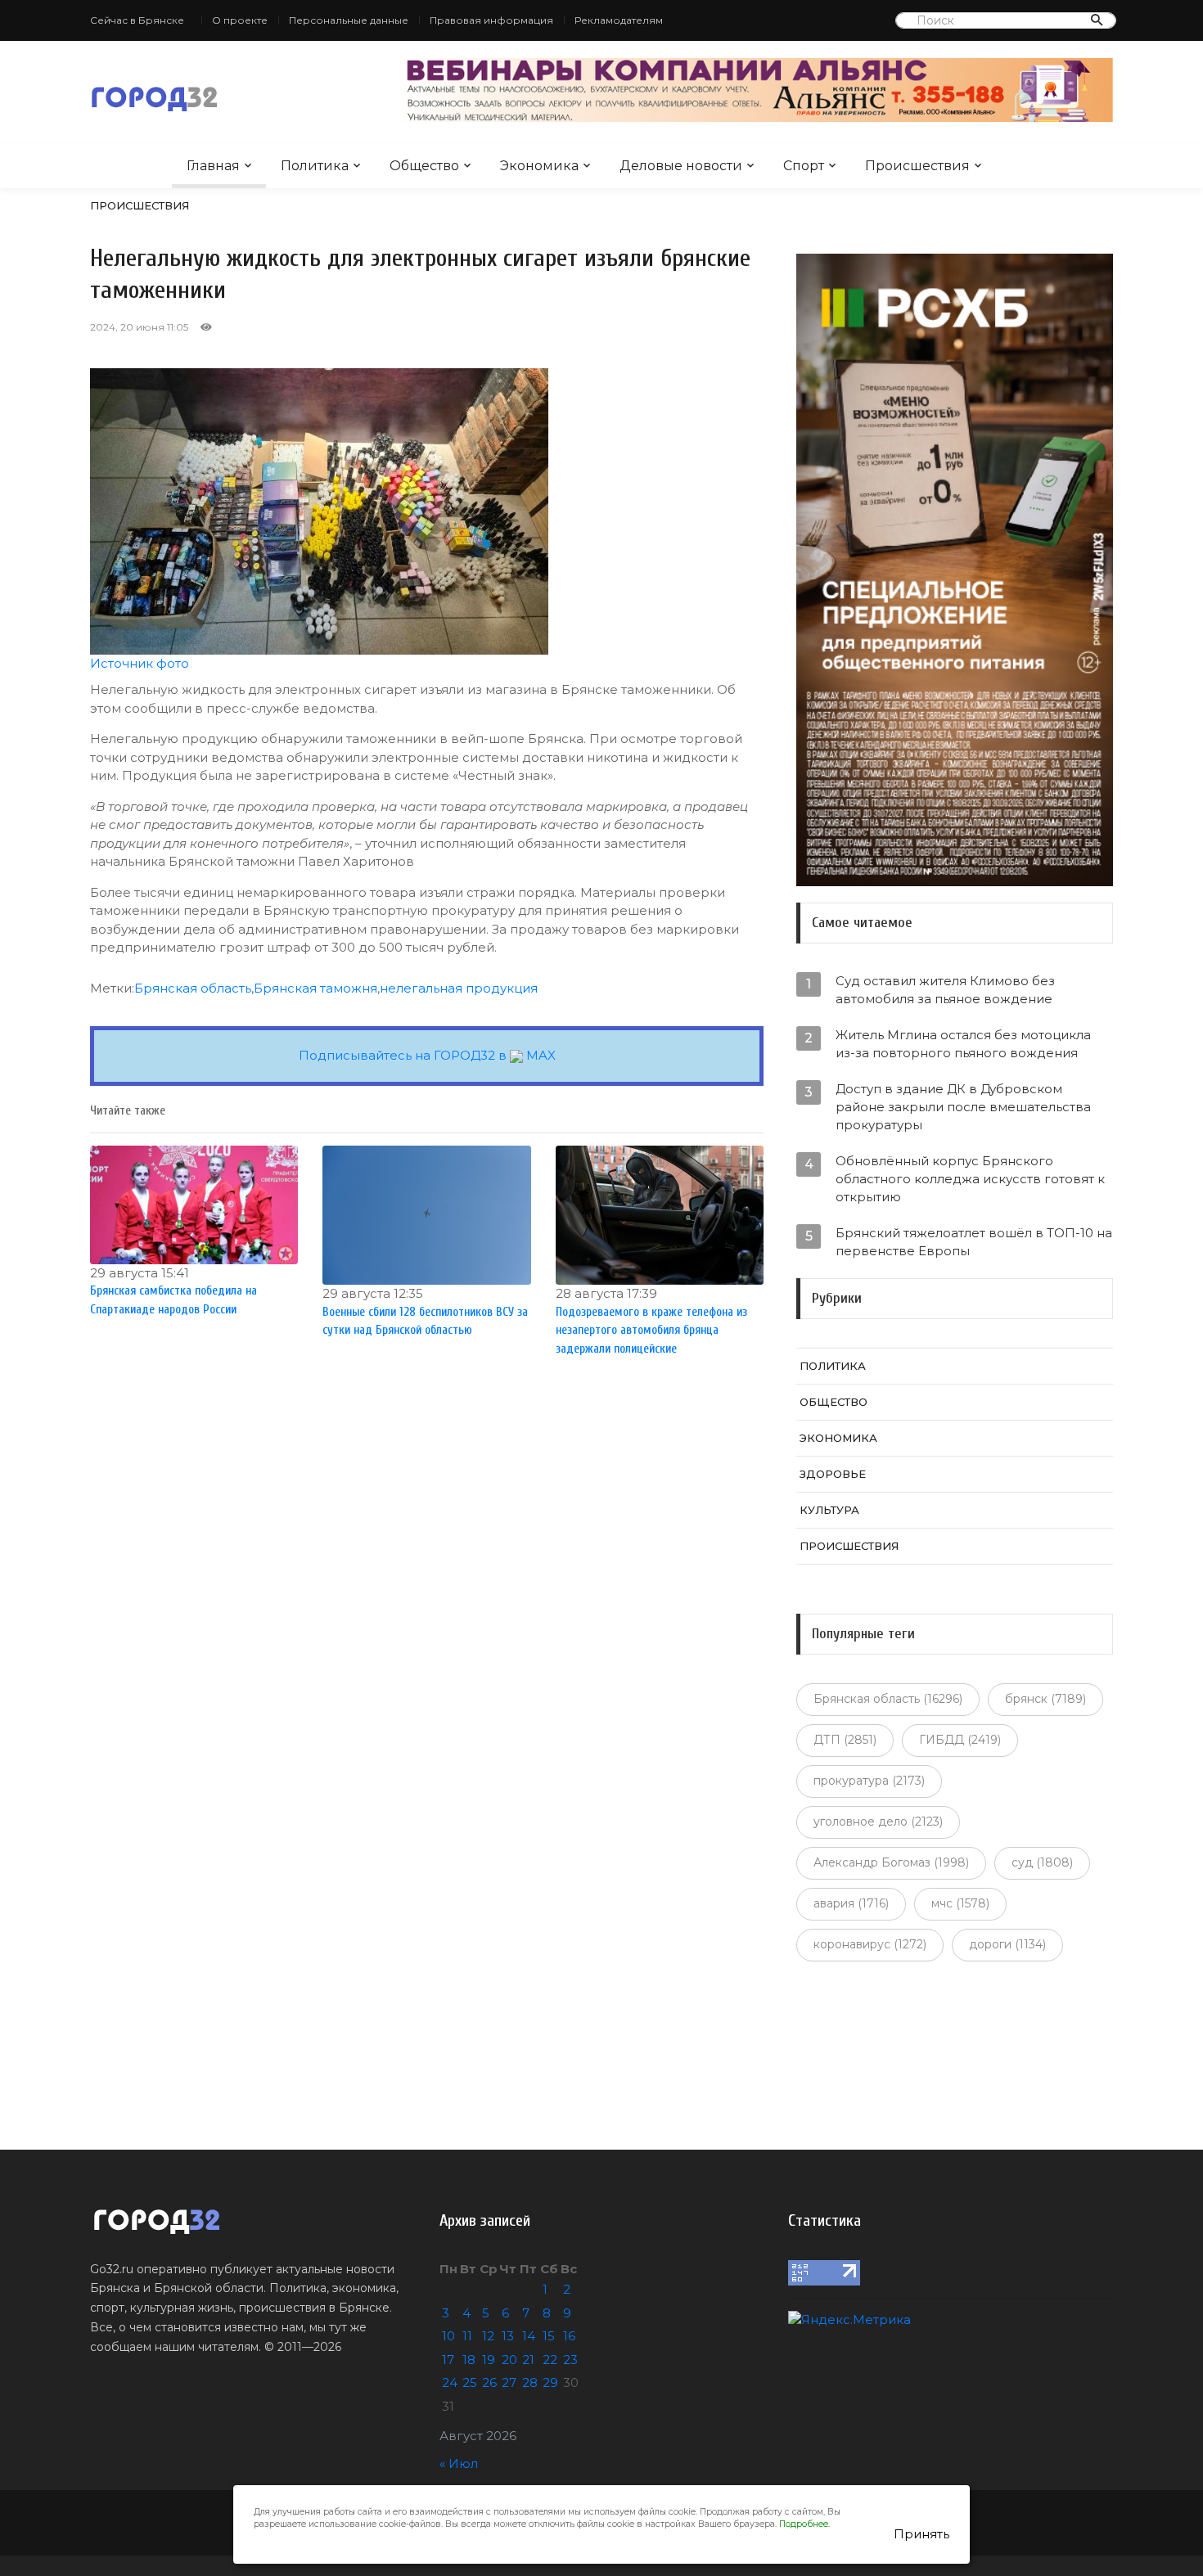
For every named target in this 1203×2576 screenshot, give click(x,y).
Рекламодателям (619, 20)
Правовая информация (491, 20)
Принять (921, 2534)
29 (550, 2382)
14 (529, 2336)
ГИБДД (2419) (960, 1740)
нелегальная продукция (459, 988)
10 (448, 2336)
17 (448, 2360)
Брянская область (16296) (888, 1699)
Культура (829, 1510)
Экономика (539, 166)
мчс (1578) (960, 1903)
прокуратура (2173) (869, 1781)
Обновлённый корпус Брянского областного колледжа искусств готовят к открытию (970, 1179)
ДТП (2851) (845, 1740)
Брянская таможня (315, 988)
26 (489, 2382)
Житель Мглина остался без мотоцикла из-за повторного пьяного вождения (963, 1044)
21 (528, 2360)
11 (467, 2336)
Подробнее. (804, 2524)
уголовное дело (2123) (878, 1822)
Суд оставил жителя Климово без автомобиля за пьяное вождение (945, 990)
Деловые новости (681, 166)
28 (530, 2382)
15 (549, 2336)
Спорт (804, 166)
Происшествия (917, 166)
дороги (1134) (1007, 1944)
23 (570, 2360)
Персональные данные (349, 20)
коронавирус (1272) (870, 1944)
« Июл (459, 2463)
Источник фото (140, 663)
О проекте (240, 20)
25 (470, 2382)
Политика (315, 166)
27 (509, 2382)
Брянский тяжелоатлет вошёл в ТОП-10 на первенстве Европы (974, 1242)
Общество (424, 166)
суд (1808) (1042, 1862)
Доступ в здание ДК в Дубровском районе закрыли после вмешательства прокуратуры (963, 1107)
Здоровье (833, 1474)
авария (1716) (851, 1903)
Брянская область (193, 988)
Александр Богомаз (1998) (891, 1862)
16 (569, 2336)
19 (489, 2360)
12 (488, 2336)
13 (508, 2336)
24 (450, 2382)
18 (469, 2360)
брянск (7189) (1045, 1699)
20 (509, 2360)
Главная (213, 166)
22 (550, 2360)
